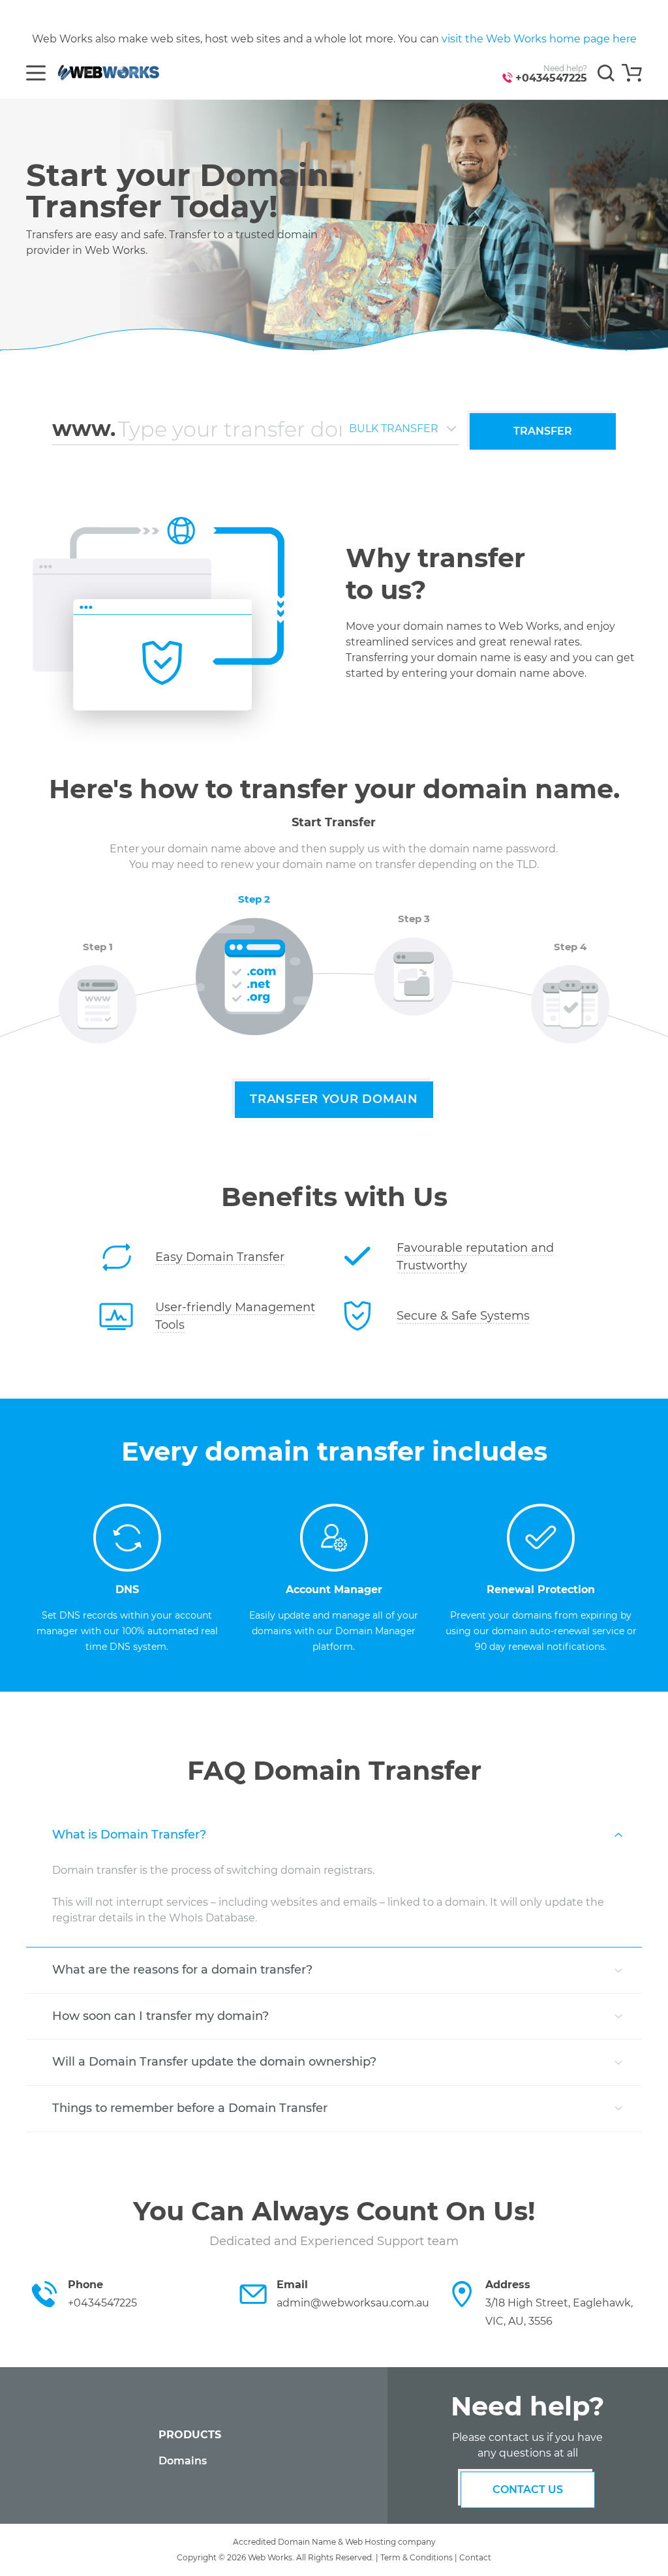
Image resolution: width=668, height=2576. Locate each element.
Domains (183, 2461)
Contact (475, 2557)
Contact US (528, 2490)
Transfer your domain (334, 1099)
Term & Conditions (417, 2557)
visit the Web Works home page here (539, 39)
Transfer (543, 431)
